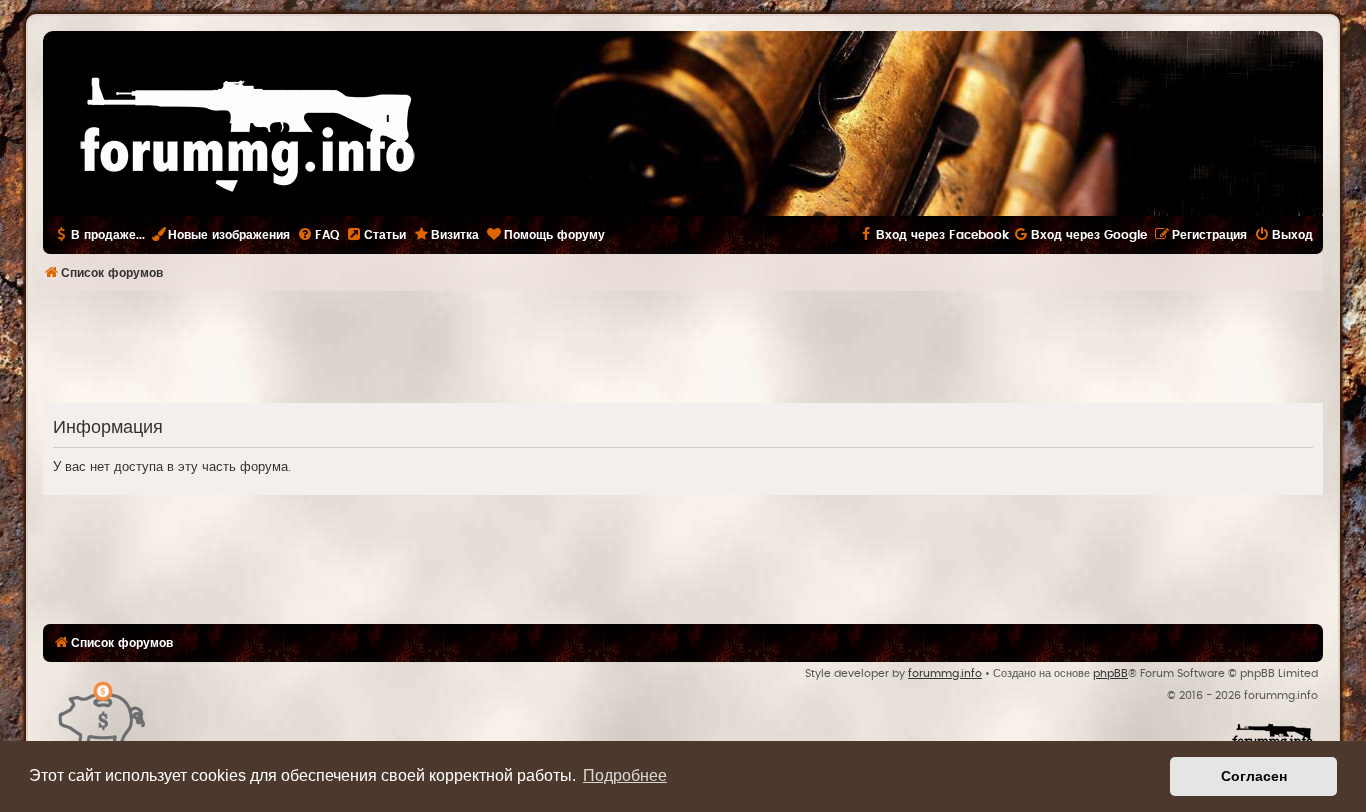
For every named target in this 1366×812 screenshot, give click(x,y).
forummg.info (945, 673)
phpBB (1110, 673)
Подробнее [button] (625, 775)
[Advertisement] (683, 346)
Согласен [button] (1254, 776)
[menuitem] (318, 235)
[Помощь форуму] (102, 712)
